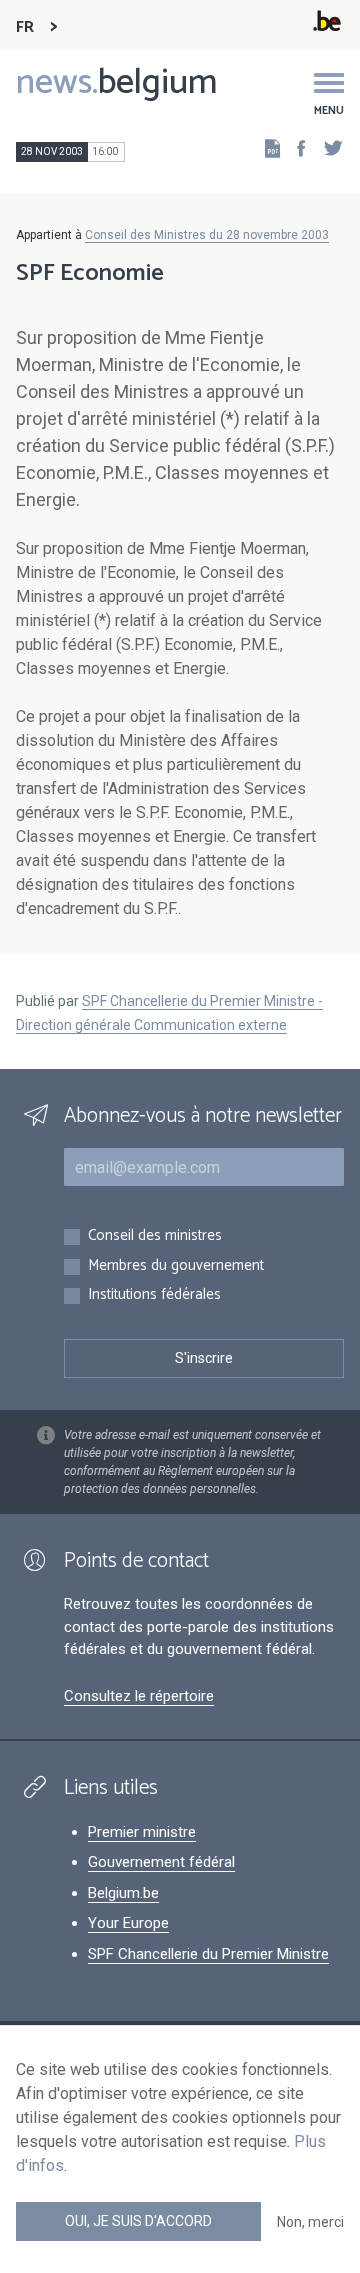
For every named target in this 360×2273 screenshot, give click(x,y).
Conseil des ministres (155, 1236)
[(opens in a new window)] (295, 147)
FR (25, 27)
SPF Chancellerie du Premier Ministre (208, 1954)
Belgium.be (123, 1893)
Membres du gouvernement (176, 1266)
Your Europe (128, 1923)
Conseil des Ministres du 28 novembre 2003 (207, 235)
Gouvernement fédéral (161, 1862)
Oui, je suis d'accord (138, 2221)
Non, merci (310, 2222)
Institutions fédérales (154, 1295)
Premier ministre (142, 1832)
